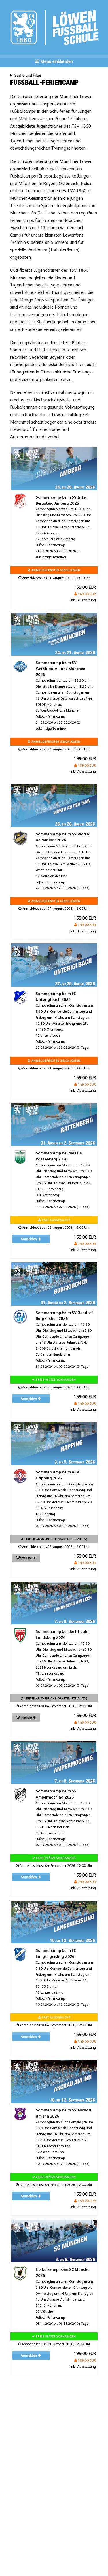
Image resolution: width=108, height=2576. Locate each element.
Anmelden (29, 1239)
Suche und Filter (28, 75)
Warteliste (24, 1558)
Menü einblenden (56, 61)
